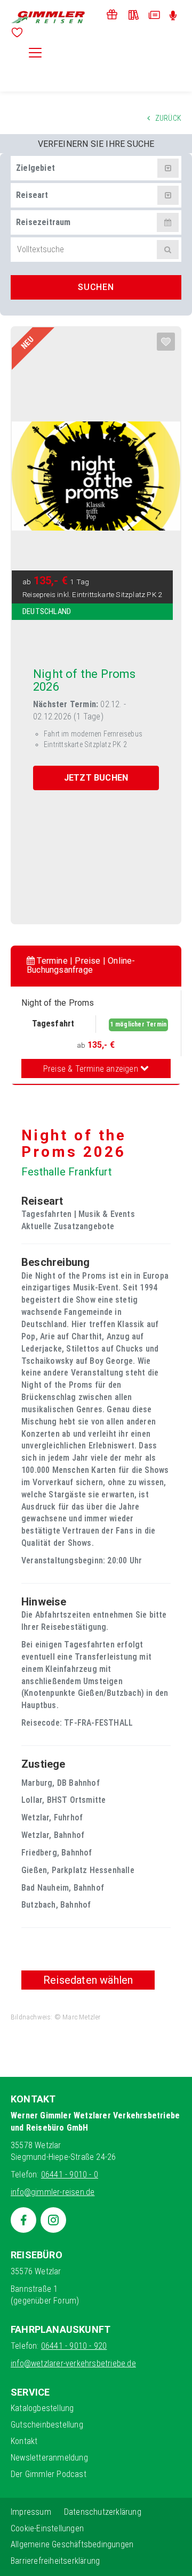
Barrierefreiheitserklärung (55, 2561)
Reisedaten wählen (88, 1980)
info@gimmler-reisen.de (53, 2192)
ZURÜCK (168, 118)
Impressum (31, 2512)
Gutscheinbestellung (47, 2425)
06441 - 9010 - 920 (74, 2346)
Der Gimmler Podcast (49, 2474)
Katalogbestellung (42, 2408)
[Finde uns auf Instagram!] (53, 2220)
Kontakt (24, 2441)
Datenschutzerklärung (103, 2512)
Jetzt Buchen (96, 778)
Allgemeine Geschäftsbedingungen (72, 2544)
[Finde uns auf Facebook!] (23, 2220)
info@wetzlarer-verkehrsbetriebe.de (73, 2363)
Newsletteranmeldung (49, 2458)
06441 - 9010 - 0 (70, 2175)
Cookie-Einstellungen (47, 2528)
